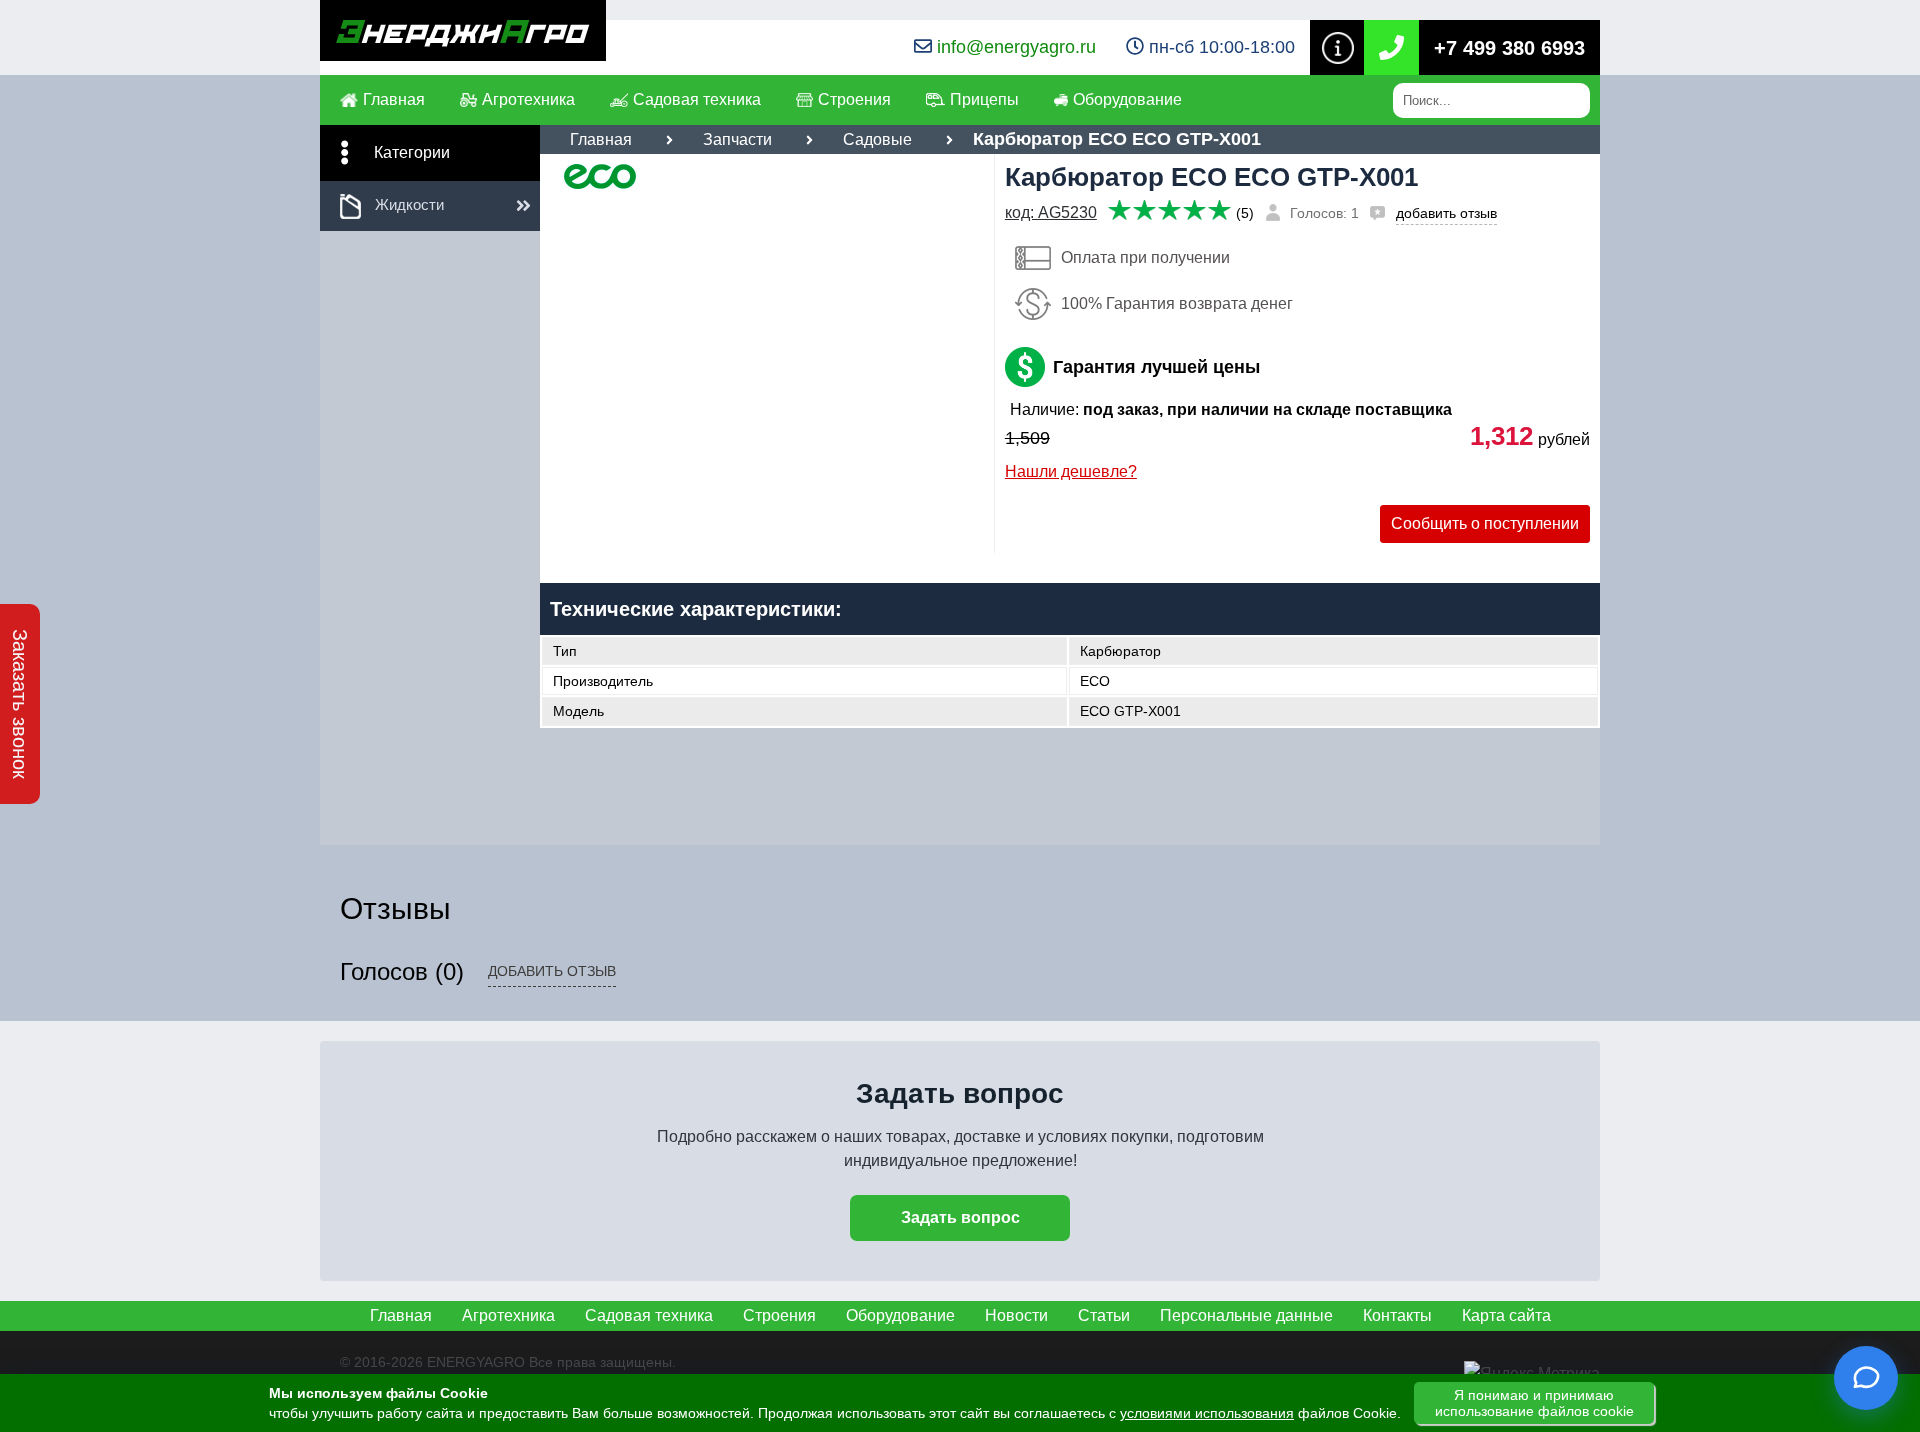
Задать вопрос (960, 1217)
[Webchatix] (1866, 1378)
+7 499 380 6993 (1509, 48)
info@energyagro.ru (1016, 47)
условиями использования (1207, 1413)
